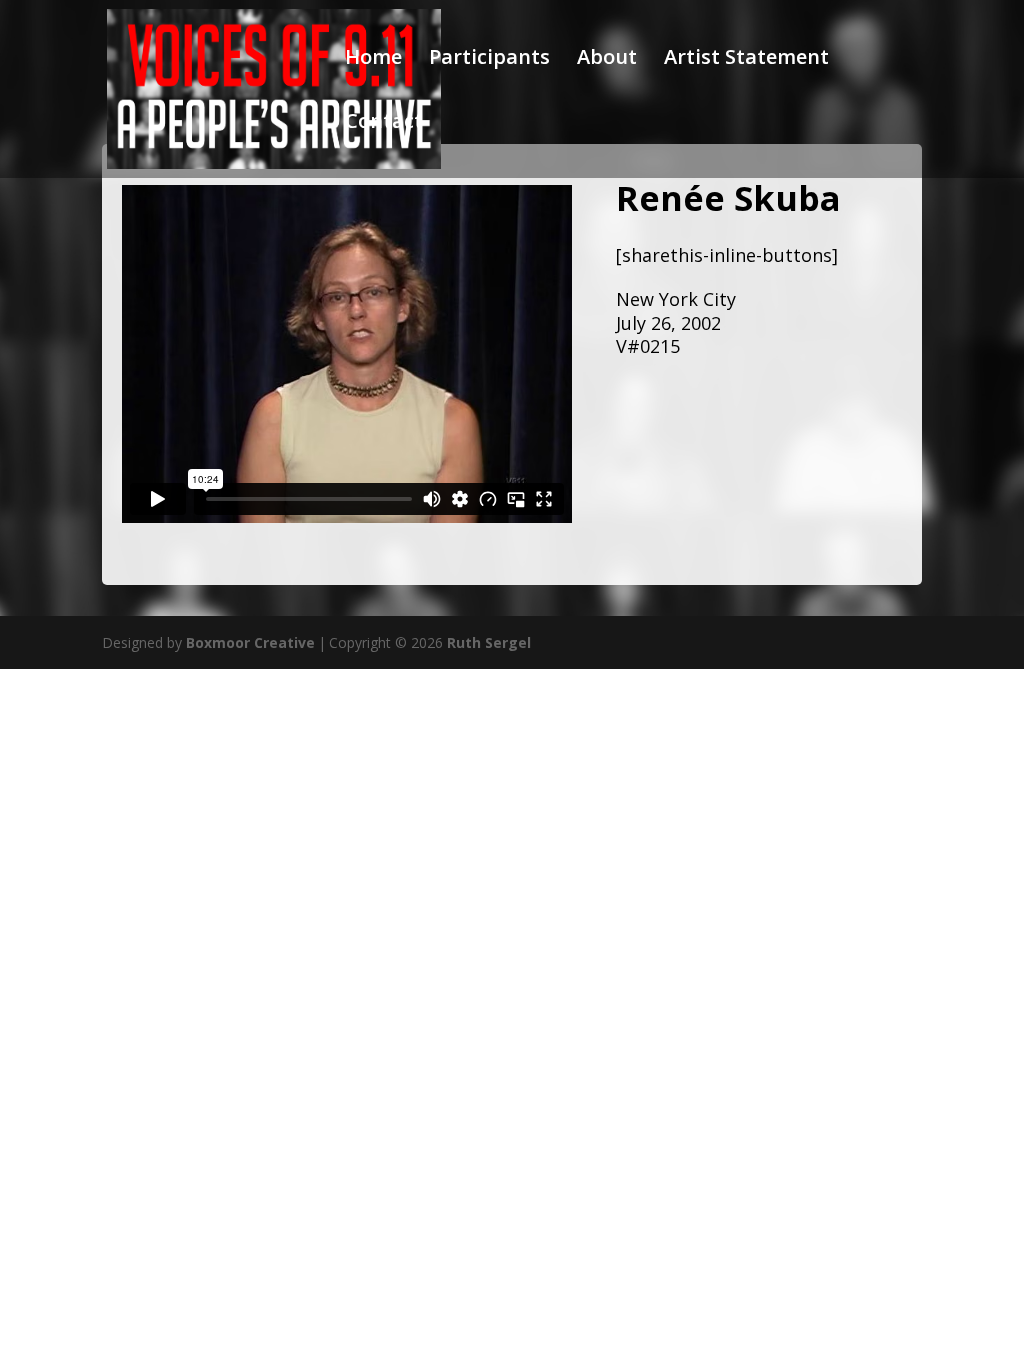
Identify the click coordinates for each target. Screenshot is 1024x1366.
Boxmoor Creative (250, 642)
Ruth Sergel (489, 642)
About (607, 60)
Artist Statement (746, 60)
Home (373, 60)
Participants (489, 60)
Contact (384, 124)
